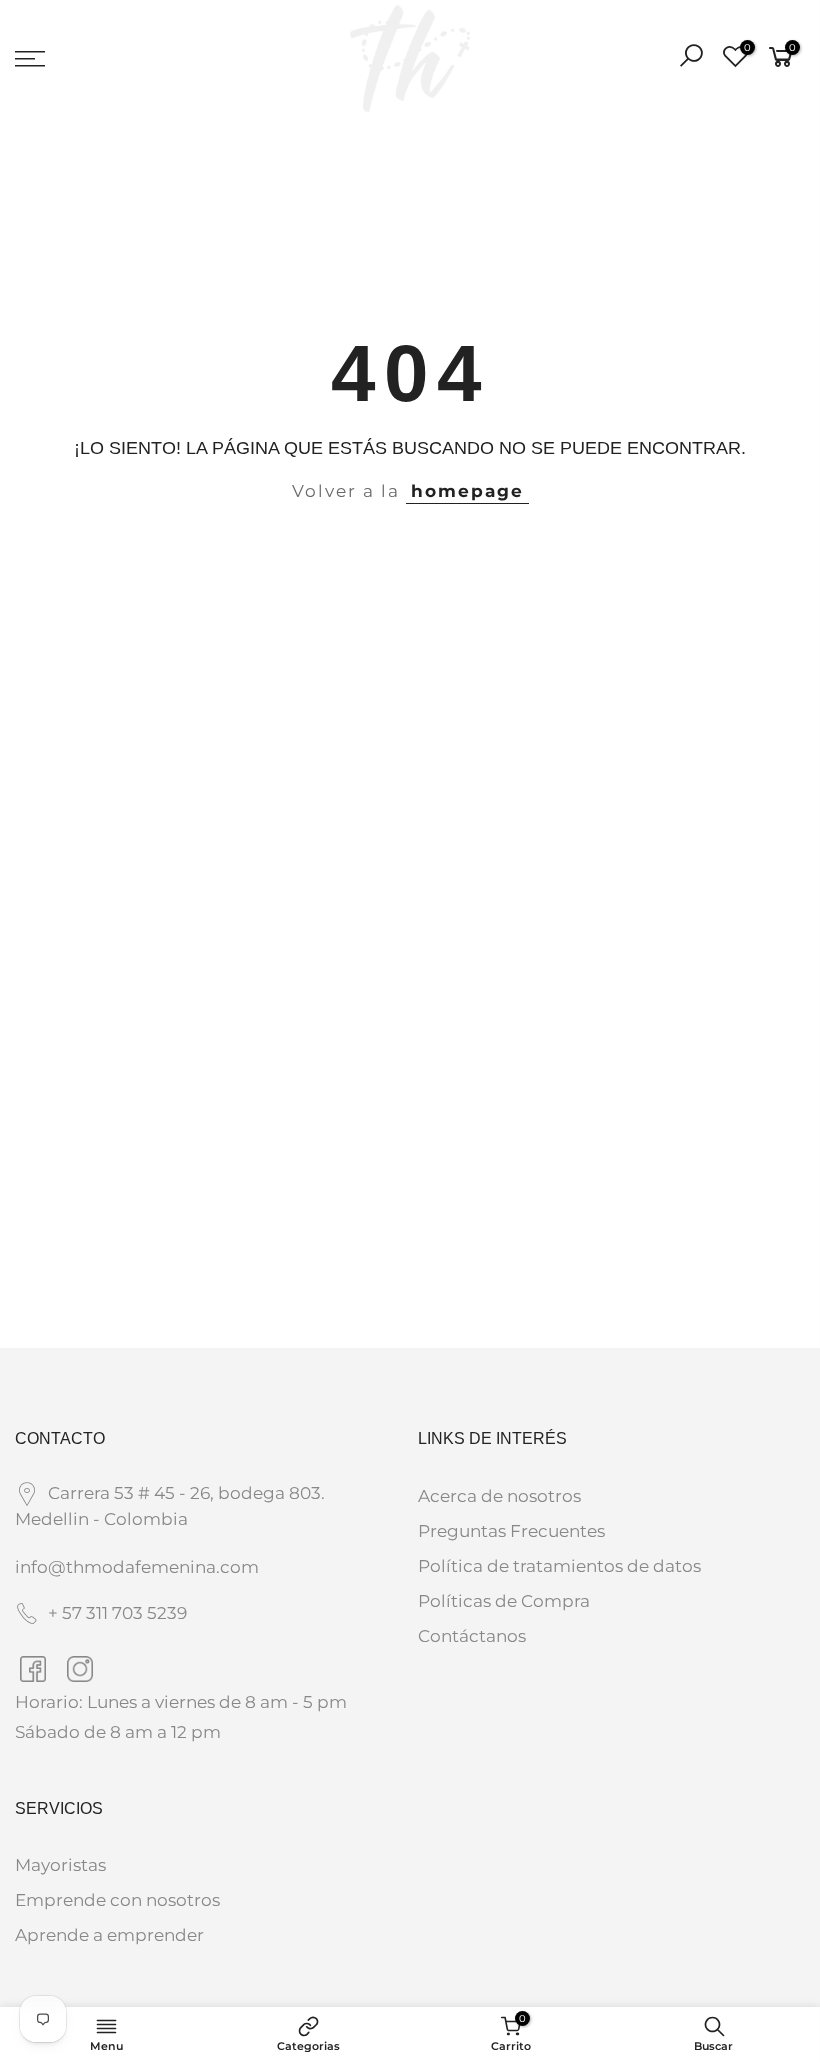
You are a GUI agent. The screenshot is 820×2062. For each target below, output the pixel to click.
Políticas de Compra (504, 1601)
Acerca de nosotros (499, 1496)
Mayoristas (60, 1865)
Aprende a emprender (109, 1935)
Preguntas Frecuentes (511, 1531)
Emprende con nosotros (117, 1900)
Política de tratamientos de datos (559, 1566)
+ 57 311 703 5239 (117, 1613)
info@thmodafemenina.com (137, 1567)
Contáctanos (472, 1636)
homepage (467, 491)
